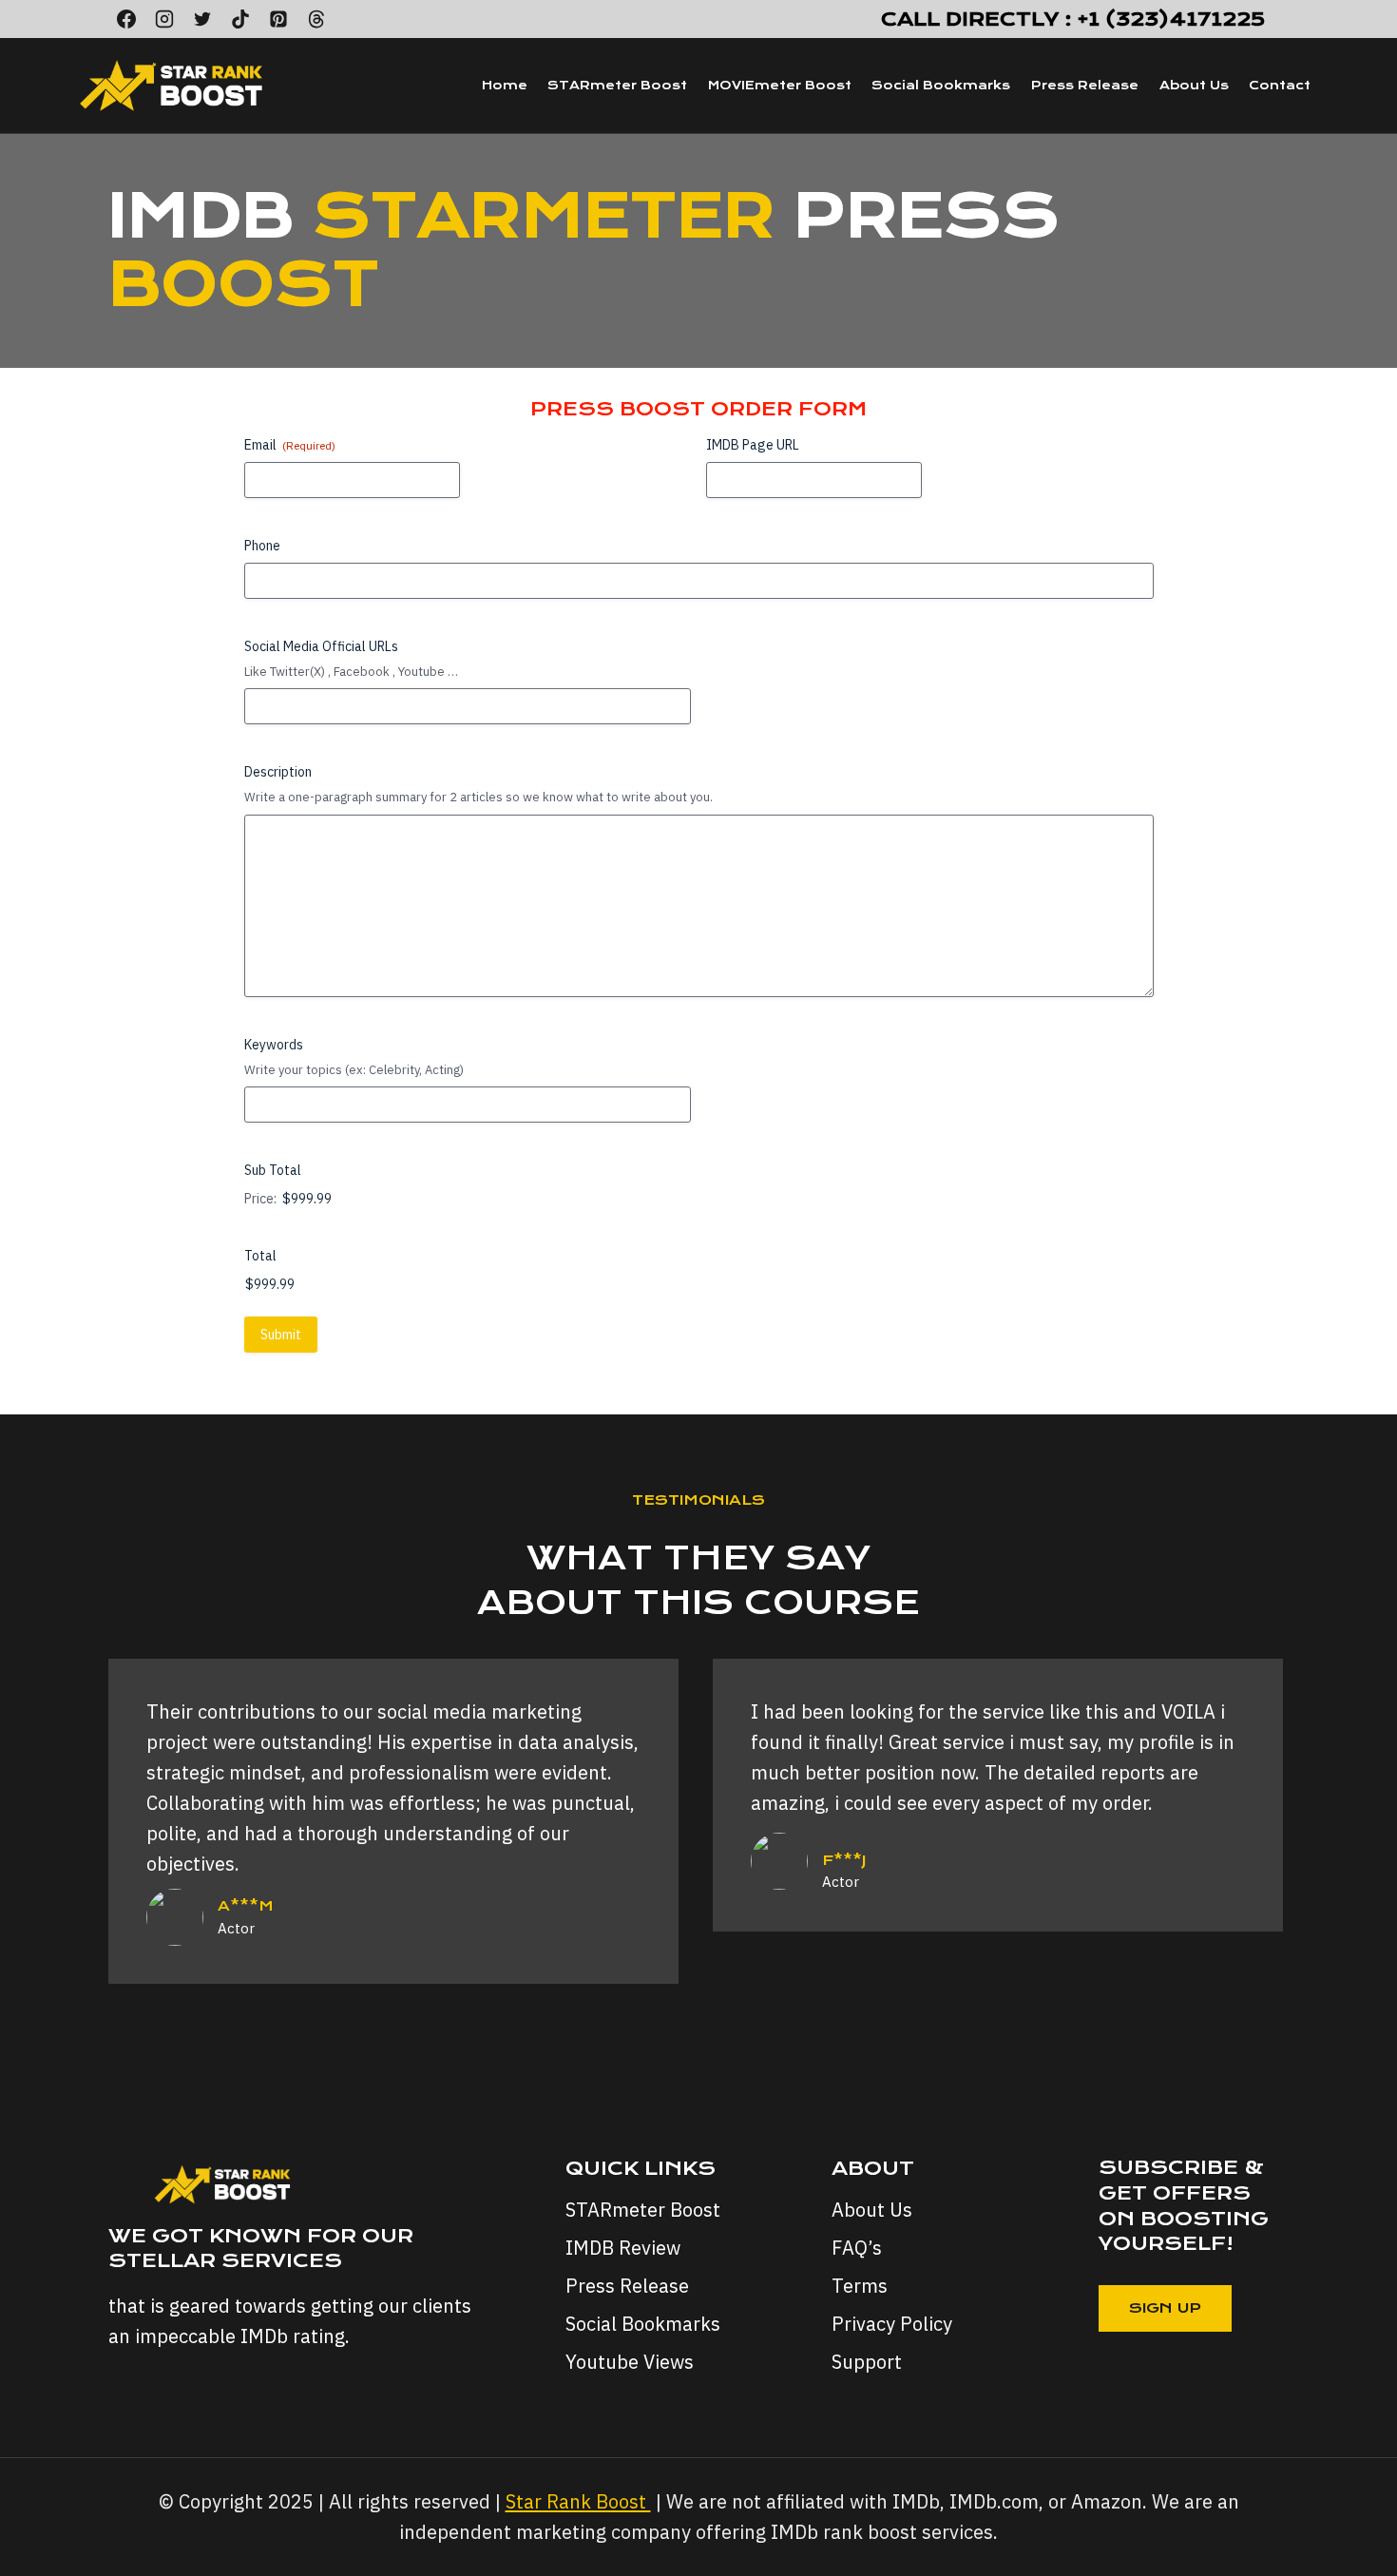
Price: (260, 1199)
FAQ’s (857, 2248)
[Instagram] (164, 19)
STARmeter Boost (617, 85)
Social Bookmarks (941, 85)
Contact (1280, 85)
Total (260, 1256)
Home (505, 85)
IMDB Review (623, 2248)
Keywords (274, 1045)
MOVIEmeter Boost (780, 85)
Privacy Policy (892, 2324)
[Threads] (316, 19)
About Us (1194, 85)
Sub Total (273, 1170)
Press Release (1085, 85)
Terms (860, 2286)
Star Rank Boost (578, 2501)
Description (278, 772)
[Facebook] (126, 19)
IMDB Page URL (753, 445)
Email (290, 445)
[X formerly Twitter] (202, 19)
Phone (262, 546)
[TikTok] (240, 19)
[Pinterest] (278, 19)
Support (867, 2362)
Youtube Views (630, 2362)
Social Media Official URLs (321, 646)
